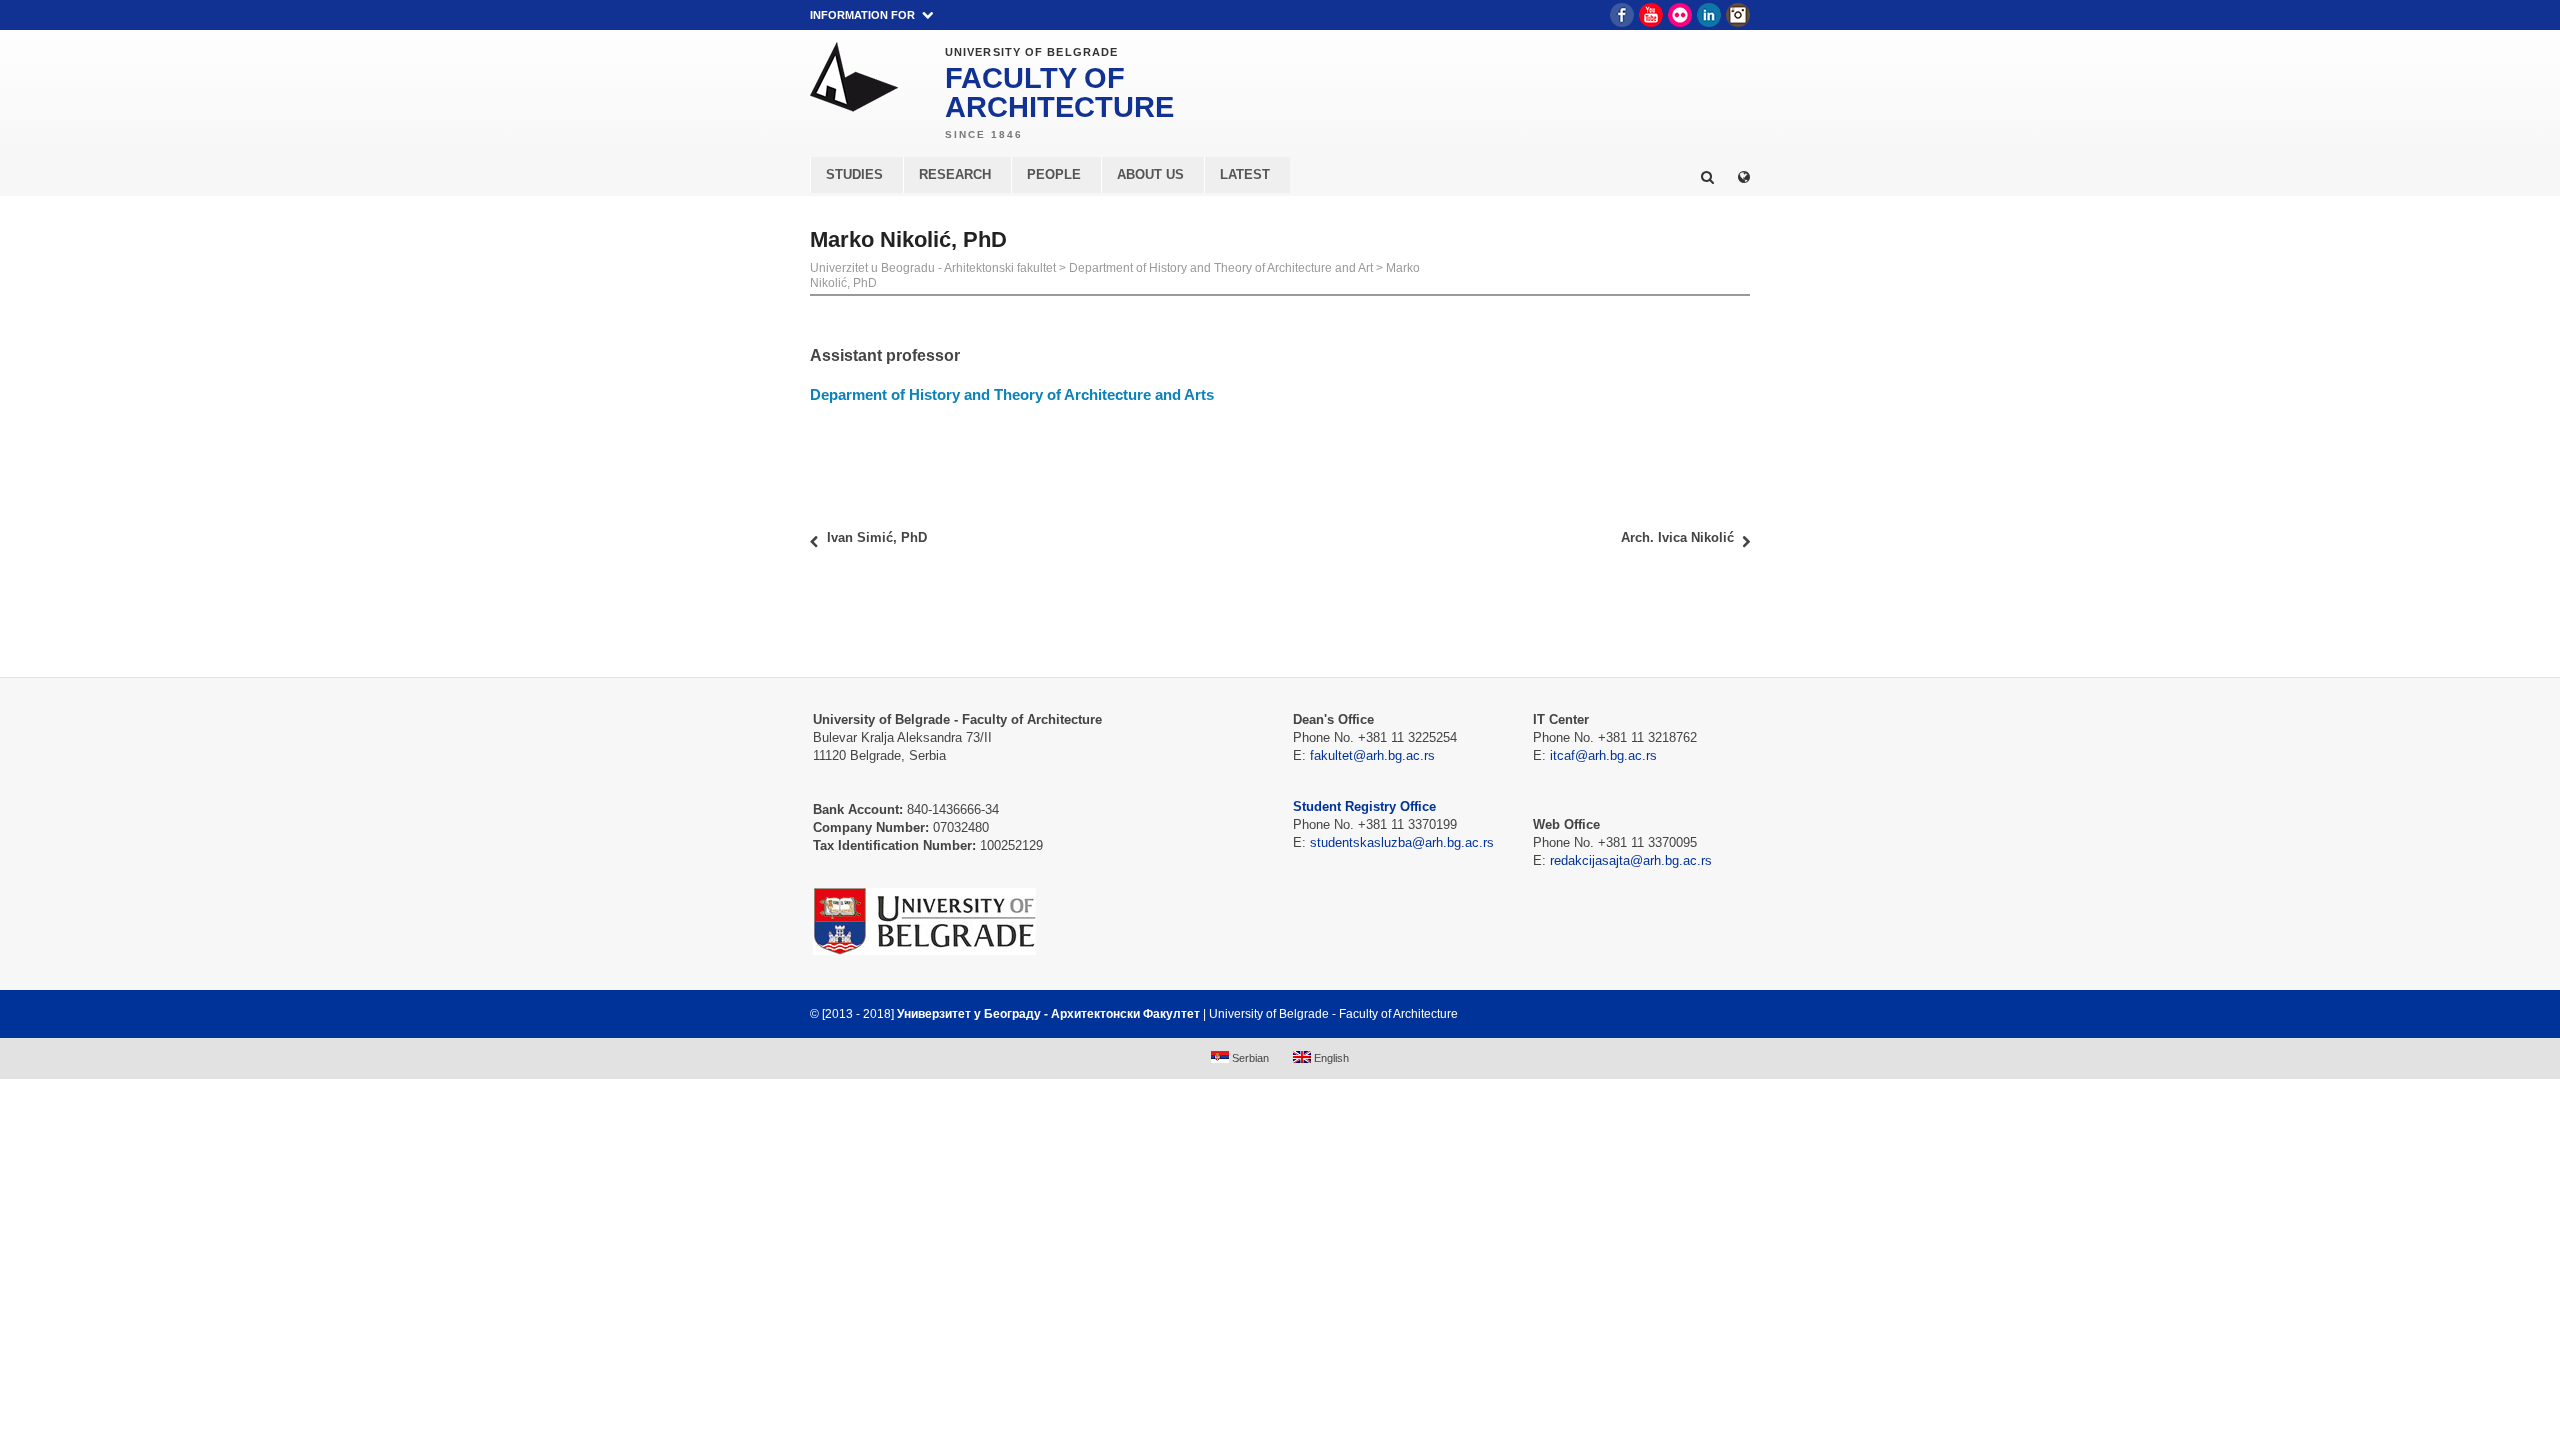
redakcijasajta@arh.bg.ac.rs (1631, 860)
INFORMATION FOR (862, 15)
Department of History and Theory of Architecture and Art (1221, 268)
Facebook (1622, 15)
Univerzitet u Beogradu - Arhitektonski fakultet (933, 268)
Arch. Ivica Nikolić (1677, 537)
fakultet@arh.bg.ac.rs (1372, 755)
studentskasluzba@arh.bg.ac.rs (1402, 842)
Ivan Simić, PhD (877, 537)
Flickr (1680, 15)
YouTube (1651, 15)
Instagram (1738, 15)
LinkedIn (1709, 15)
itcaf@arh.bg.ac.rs (1603, 755)
